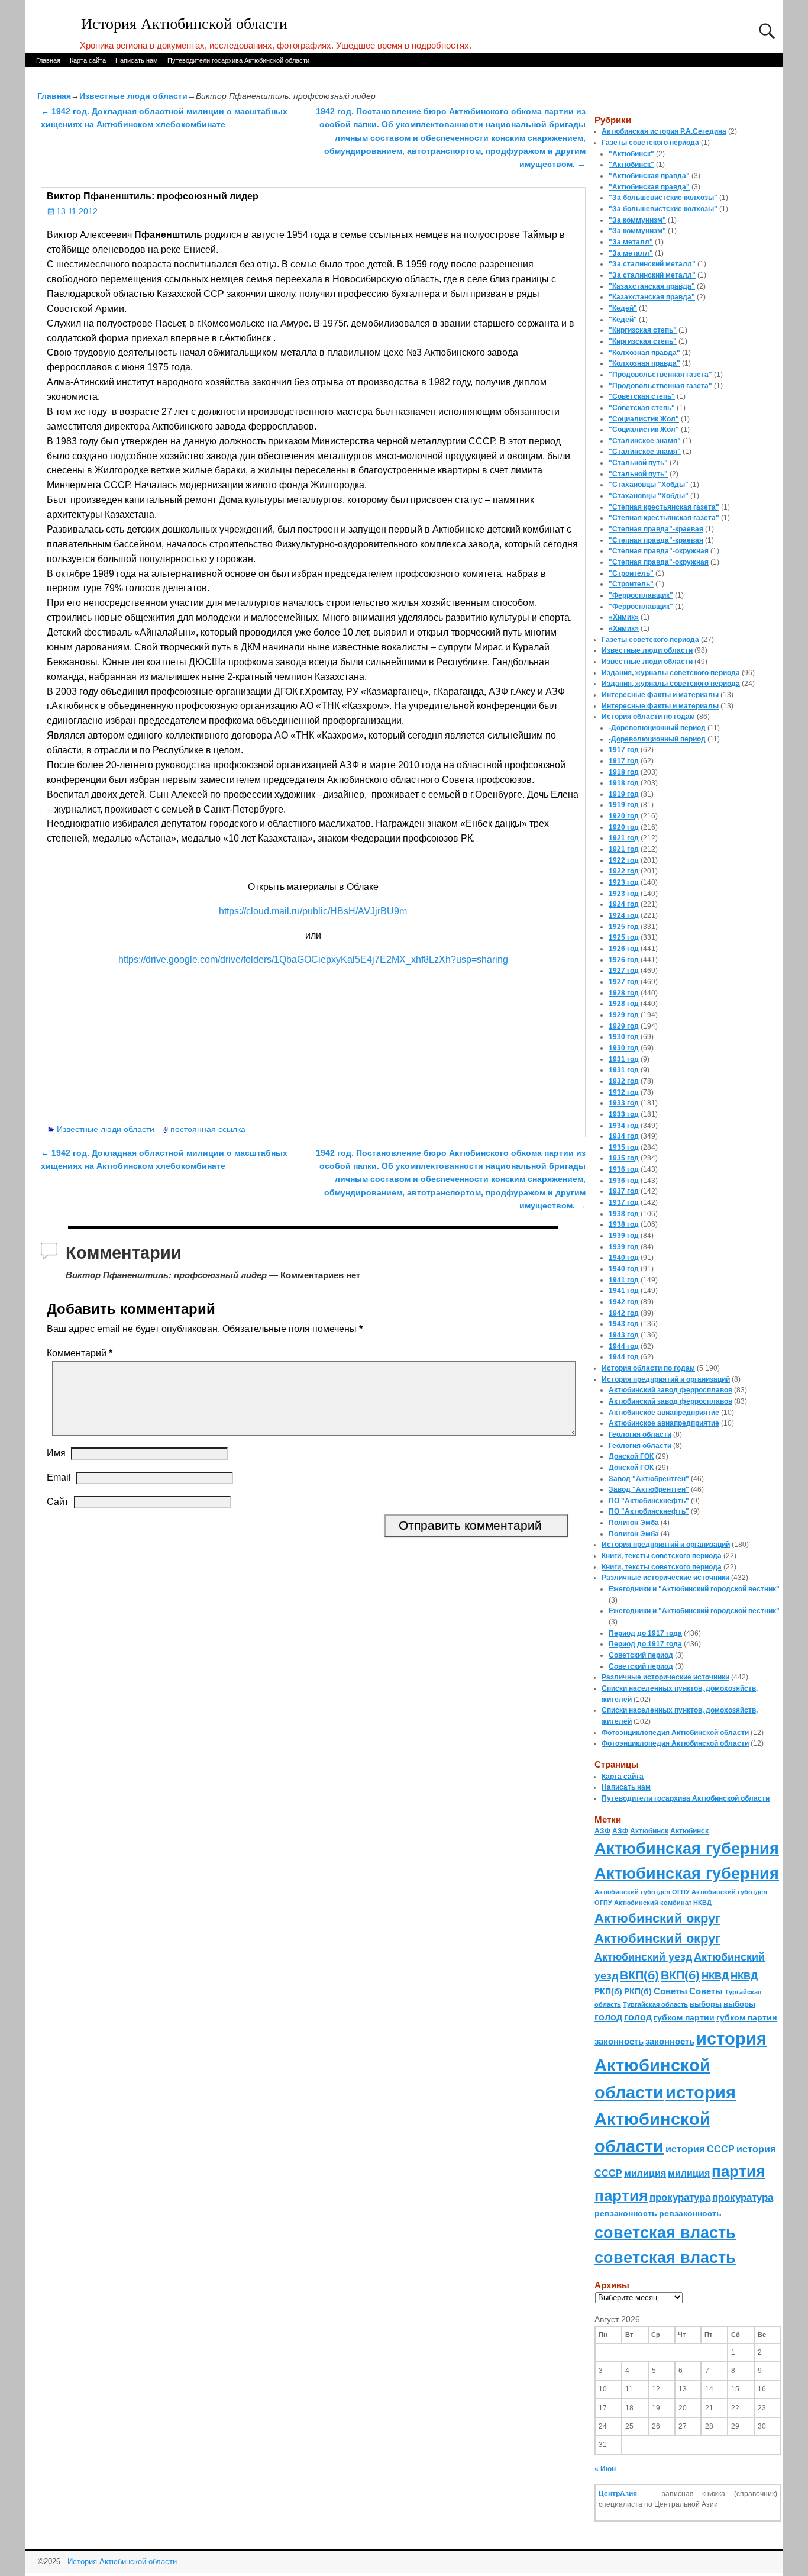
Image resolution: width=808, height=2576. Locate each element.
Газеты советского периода (650, 143)
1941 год (624, 1280)
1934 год (624, 1126)
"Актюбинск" (631, 154)
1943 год (624, 1324)
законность (619, 2042)
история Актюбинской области (681, 2065)
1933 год (624, 1103)
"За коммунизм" (637, 220)
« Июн (605, 2469)
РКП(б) (608, 1992)
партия (738, 2171)
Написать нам (137, 60)
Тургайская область (655, 2004)
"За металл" (631, 242)
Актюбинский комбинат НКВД (663, 1903)
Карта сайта (88, 60)
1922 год (624, 860)
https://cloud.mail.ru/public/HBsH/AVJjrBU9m (313, 911)
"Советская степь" (642, 396)
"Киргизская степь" (643, 330)
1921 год (624, 838)
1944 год (624, 1346)
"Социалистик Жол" (644, 419)
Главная (48, 60)
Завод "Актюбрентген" (649, 1479)
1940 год (624, 1258)
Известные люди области (133, 96)
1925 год (624, 927)
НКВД (715, 1976)
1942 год (624, 1302)
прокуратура (680, 2197)
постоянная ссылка (208, 1129)
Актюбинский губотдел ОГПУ (642, 1892)
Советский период (641, 1655)
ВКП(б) (639, 1975)
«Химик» (624, 617)
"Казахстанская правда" (652, 286)
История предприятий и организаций (666, 1379)
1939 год (624, 1236)
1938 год (624, 1214)
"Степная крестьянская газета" (664, 507)
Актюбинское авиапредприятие (664, 1413)
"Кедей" (623, 308)
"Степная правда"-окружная (659, 551)
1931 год (624, 1059)
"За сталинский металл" (652, 264)
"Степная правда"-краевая (656, 529)
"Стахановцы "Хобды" (649, 485)
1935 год (624, 1147)
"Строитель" (631, 573)
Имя (56, 1453)
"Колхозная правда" (644, 353)
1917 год (624, 750)
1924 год (624, 904)
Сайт (58, 1502)
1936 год (624, 1169)
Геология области (640, 1434)
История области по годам (648, 717)
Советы (670, 1991)
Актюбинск (649, 1831)
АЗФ (602, 1831)
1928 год (624, 993)
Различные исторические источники (665, 1578)
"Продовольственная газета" (660, 375)
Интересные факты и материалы (660, 695)
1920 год (624, 816)
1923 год (624, 882)
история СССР (700, 2149)
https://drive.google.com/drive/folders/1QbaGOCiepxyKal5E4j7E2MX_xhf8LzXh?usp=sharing (313, 960)
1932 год (624, 1081)
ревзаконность (626, 2213)
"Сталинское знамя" (645, 441)
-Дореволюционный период (657, 728)
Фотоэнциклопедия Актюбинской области (675, 1733)
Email (59, 1477)
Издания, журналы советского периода (671, 673)
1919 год (624, 794)
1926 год (624, 949)
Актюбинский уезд (643, 1957)
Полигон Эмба (634, 1523)
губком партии (684, 2017)
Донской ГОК (631, 1456)
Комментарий (80, 1353)
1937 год (624, 1191)
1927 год (624, 971)
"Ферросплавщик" (641, 595)
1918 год (624, 772)
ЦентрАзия (618, 2494)
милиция (645, 2173)
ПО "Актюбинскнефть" (649, 1501)
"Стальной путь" (638, 463)
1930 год (624, 1037)
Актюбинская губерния (687, 1849)
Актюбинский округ (657, 1918)
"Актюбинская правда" (649, 176)
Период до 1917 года (645, 1633)
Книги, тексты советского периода (662, 1556)
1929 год (624, 1015)
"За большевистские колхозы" (663, 198)
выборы (706, 2004)
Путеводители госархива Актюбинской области (238, 60)
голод (608, 2017)
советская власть (665, 2232)
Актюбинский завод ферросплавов (670, 1390)
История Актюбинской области (184, 24)
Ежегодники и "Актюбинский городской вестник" (694, 1589)
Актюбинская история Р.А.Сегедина (664, 131)
